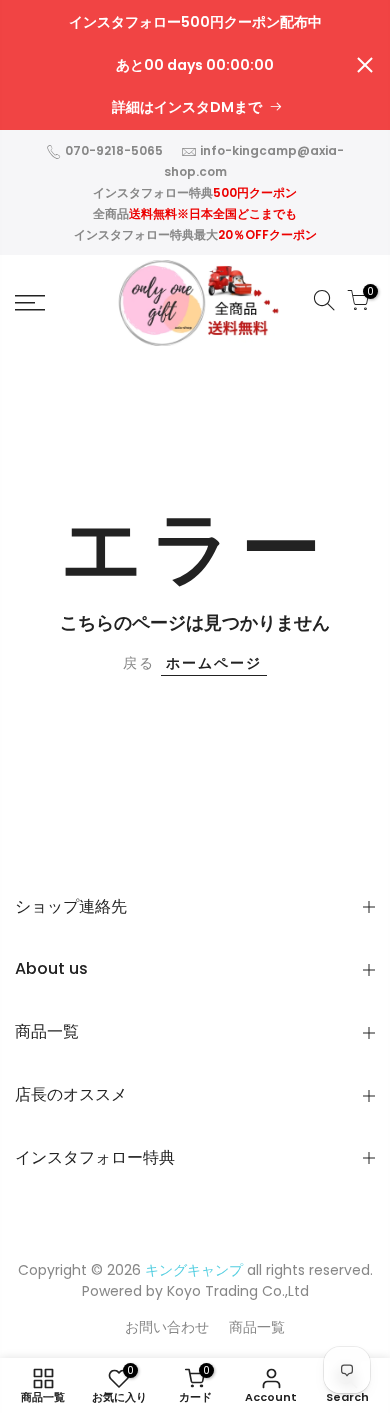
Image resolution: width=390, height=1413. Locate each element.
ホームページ (214, 663)
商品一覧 (257, 1327)
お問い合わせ (167, 1327)
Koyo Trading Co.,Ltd (238, 1291)
